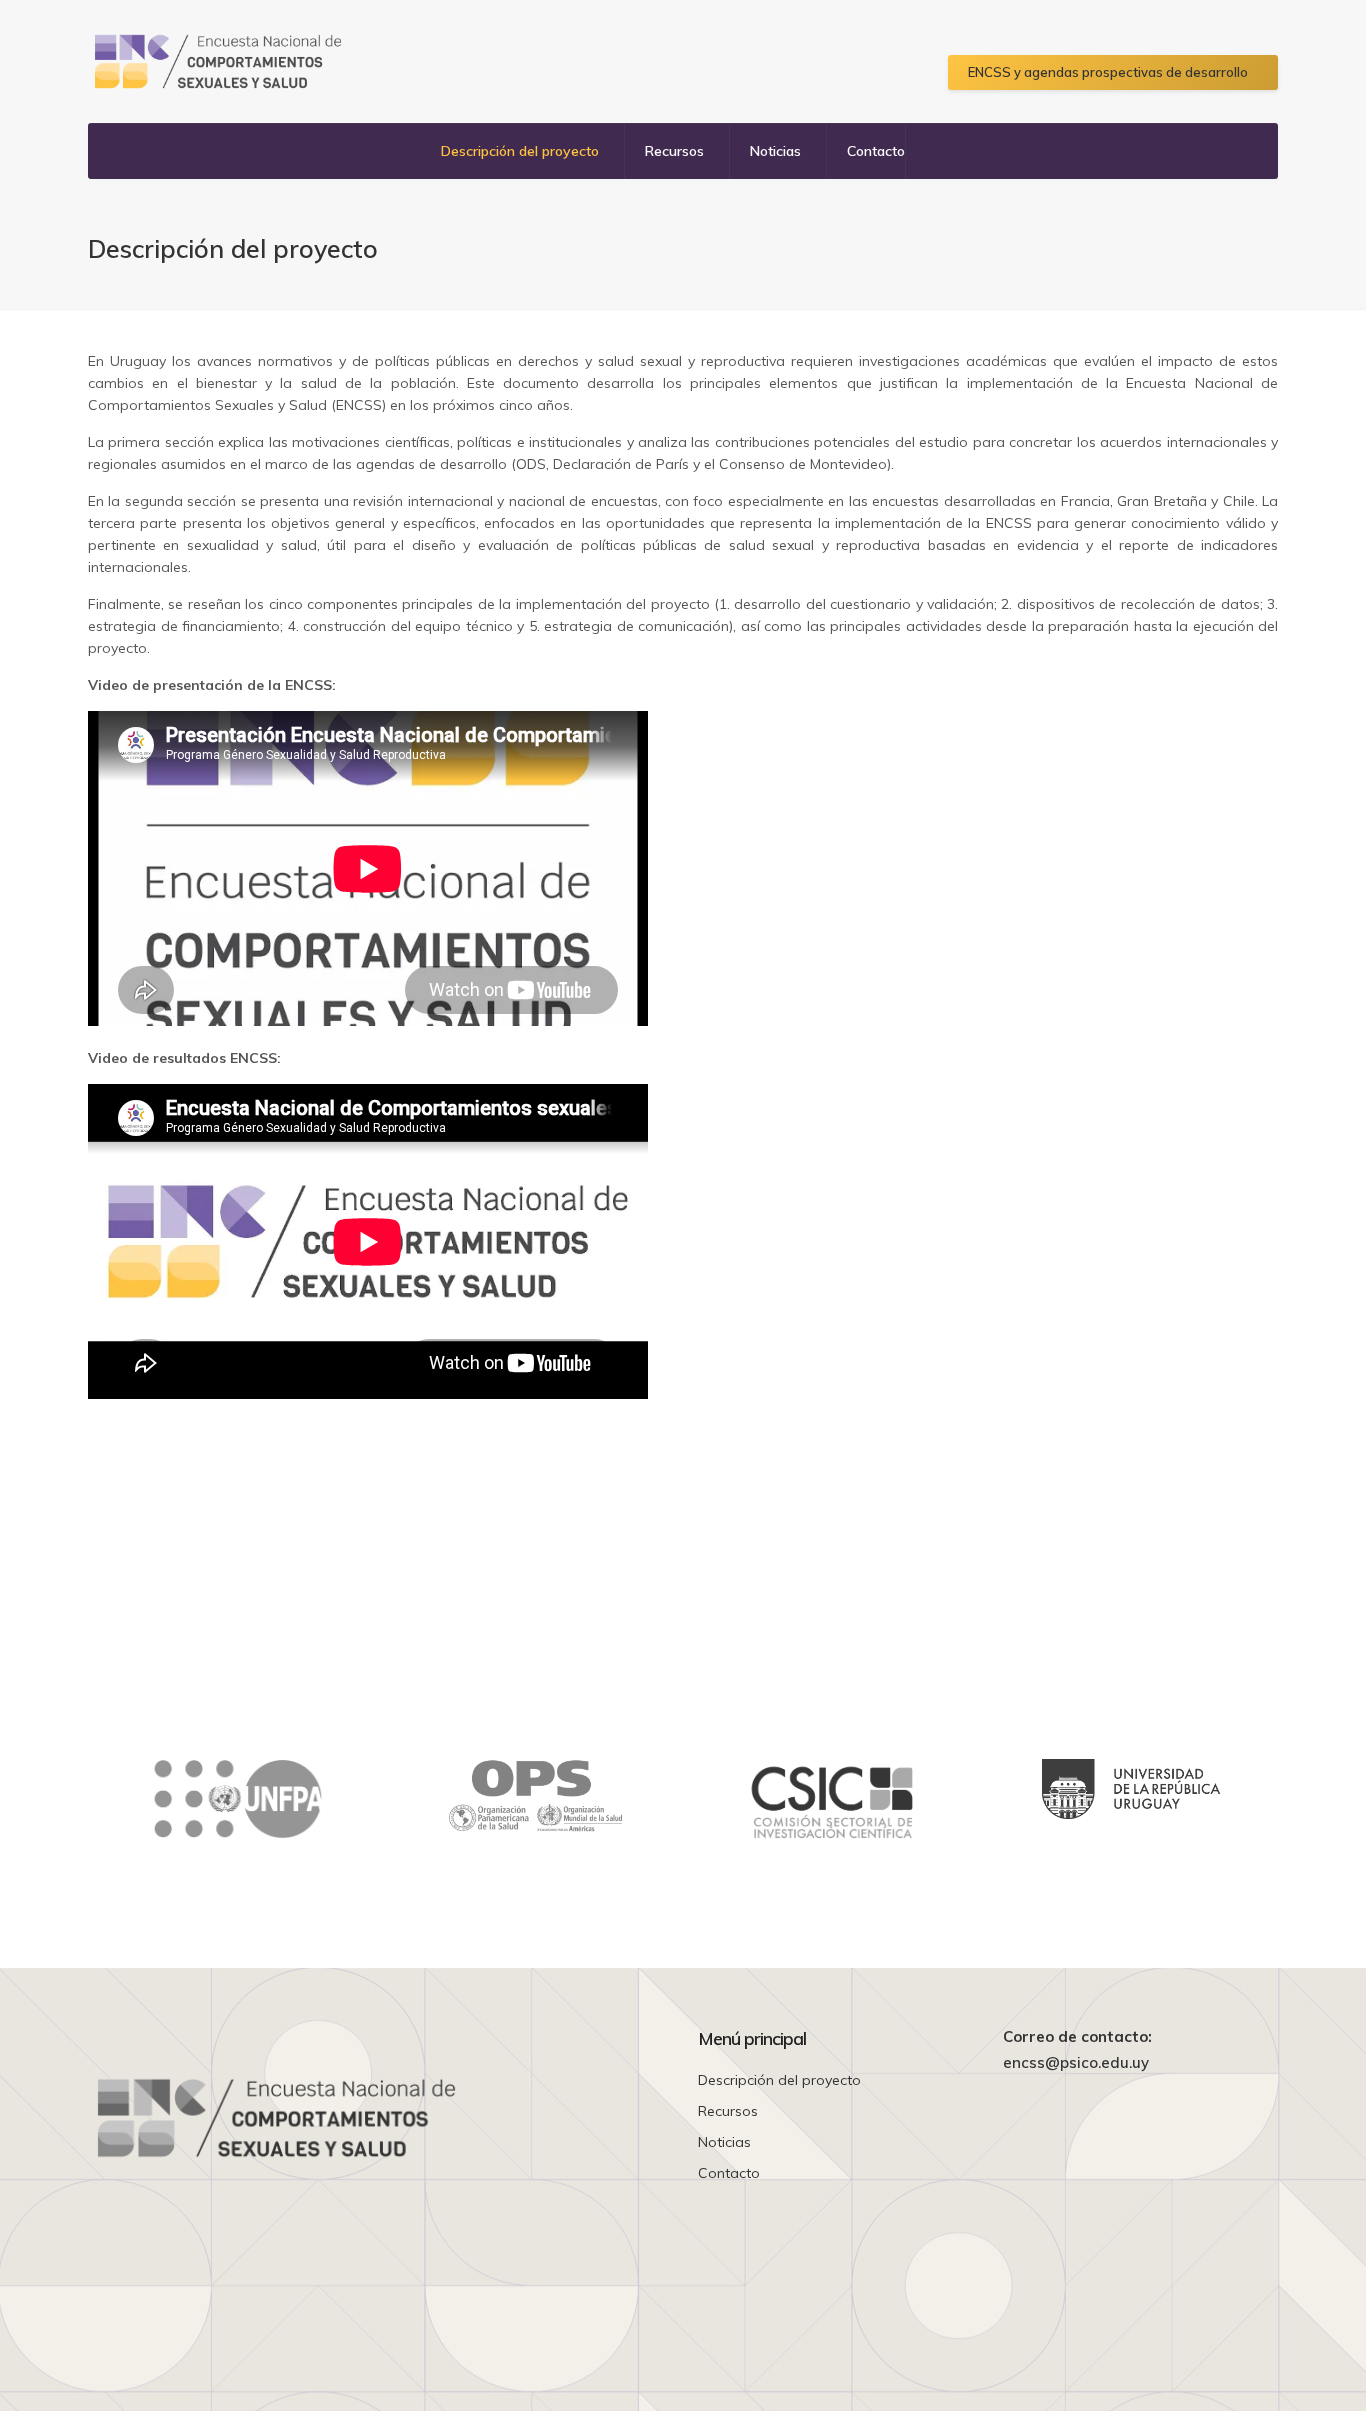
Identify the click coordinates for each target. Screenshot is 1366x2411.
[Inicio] (218, 61)
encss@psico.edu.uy (1076, 2063)
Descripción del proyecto (520, 151)
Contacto (876, 151)
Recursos (674, 151)
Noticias (775, 151)
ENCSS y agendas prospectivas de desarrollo (1108, 72)
